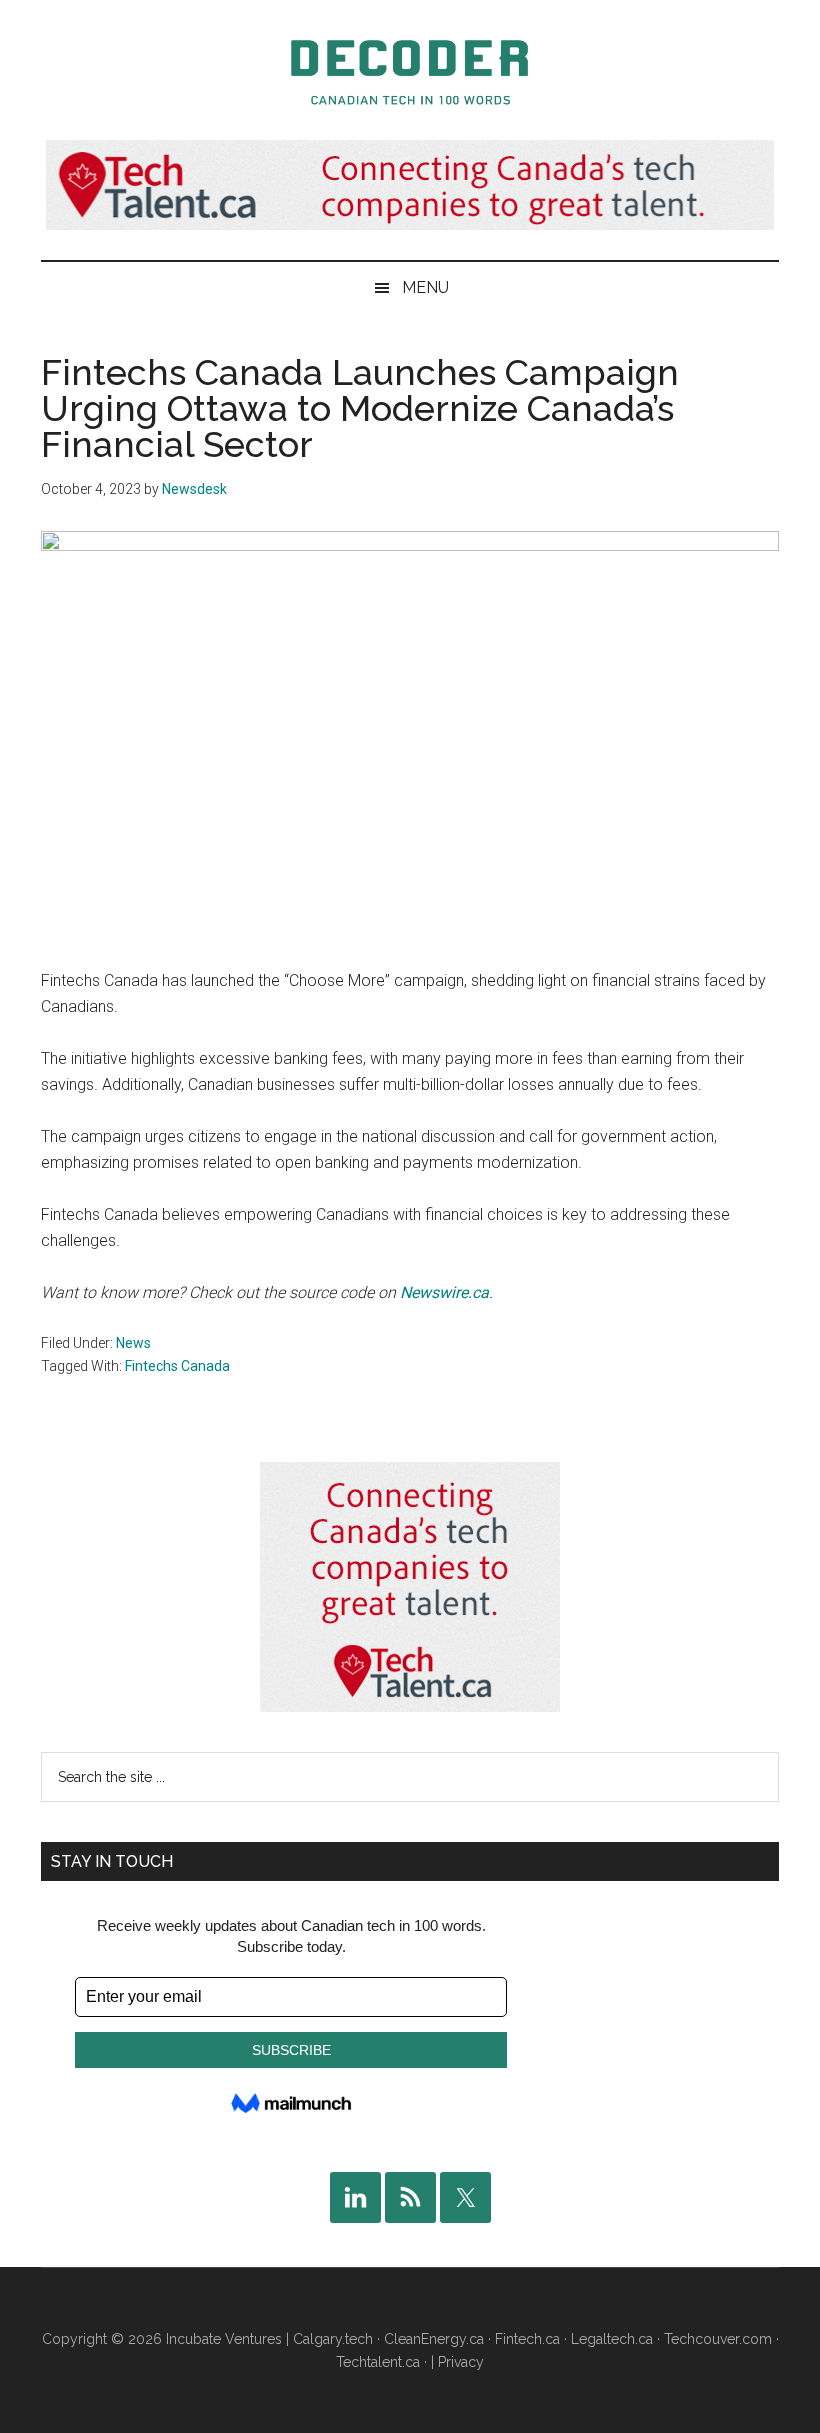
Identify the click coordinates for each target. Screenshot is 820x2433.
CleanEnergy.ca (434, 2339)
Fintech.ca (527, 2339)
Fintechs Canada (177, 1366)
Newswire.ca (444, 1292)
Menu (425, 287)
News (133, 1343)
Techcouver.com (718, 2339)
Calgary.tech (333, 2339)
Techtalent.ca (378, 2362)
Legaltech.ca (612, 2339)
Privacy (461, 2362)
